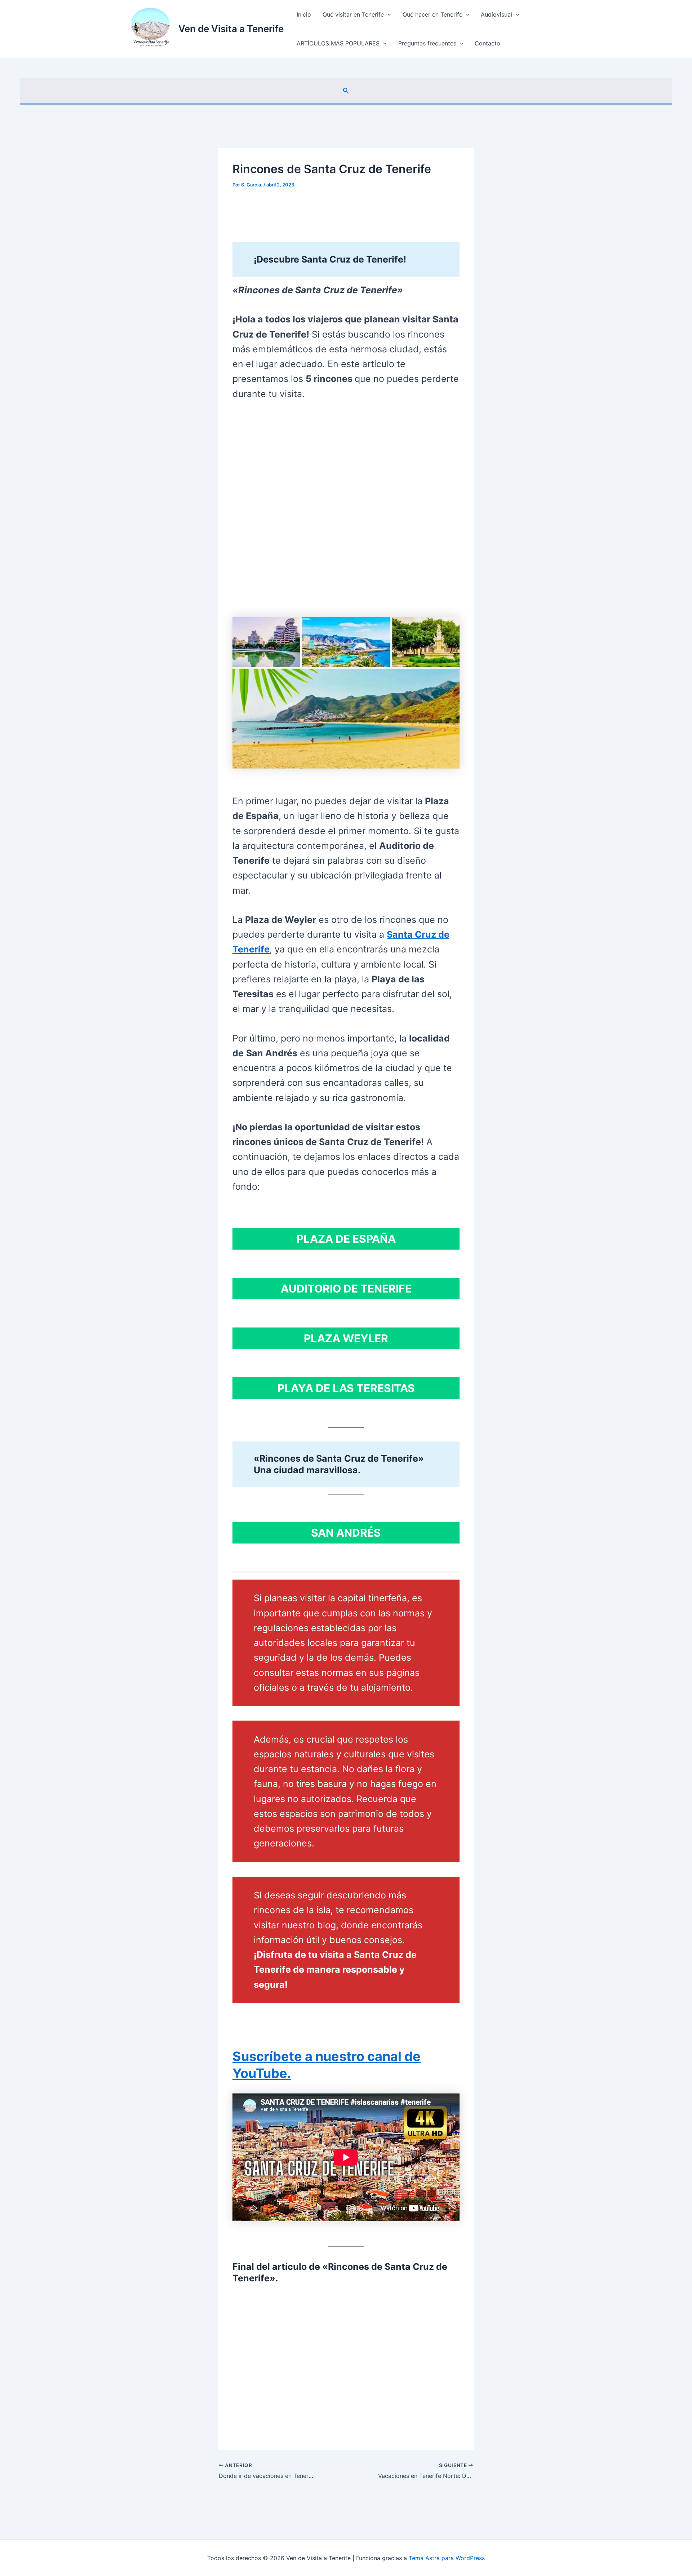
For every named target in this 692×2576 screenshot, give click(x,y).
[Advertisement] (346, 511)
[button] (387, 14)
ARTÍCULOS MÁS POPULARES (338, 43)
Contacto (487, 43)
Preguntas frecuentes (427, 43)
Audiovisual (496, 14)
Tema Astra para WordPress (447, 2558)
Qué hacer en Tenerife (432, 14)
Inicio (304, 14)
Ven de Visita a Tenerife (231, 29)
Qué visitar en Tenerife (353, 14)
